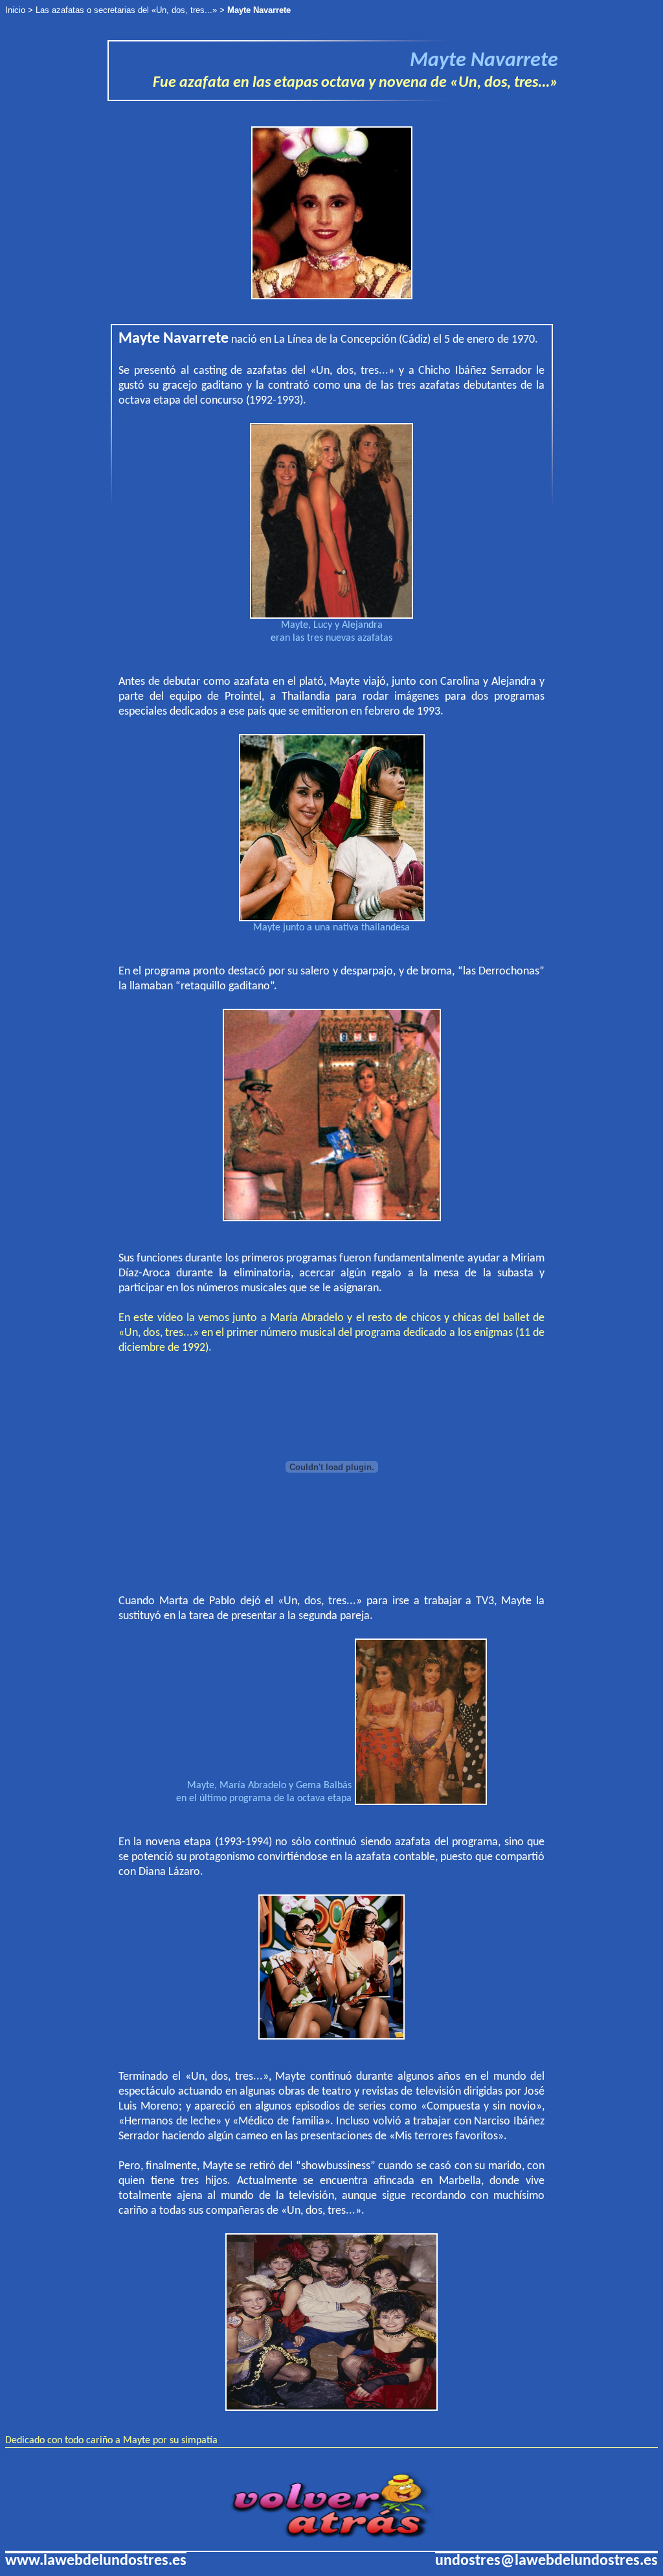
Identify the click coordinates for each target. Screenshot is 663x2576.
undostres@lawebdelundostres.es (546, 2561)
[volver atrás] (332, 2536)
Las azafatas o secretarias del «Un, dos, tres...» (126, 10)
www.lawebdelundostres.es (96, 2561)
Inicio (15, 10)
